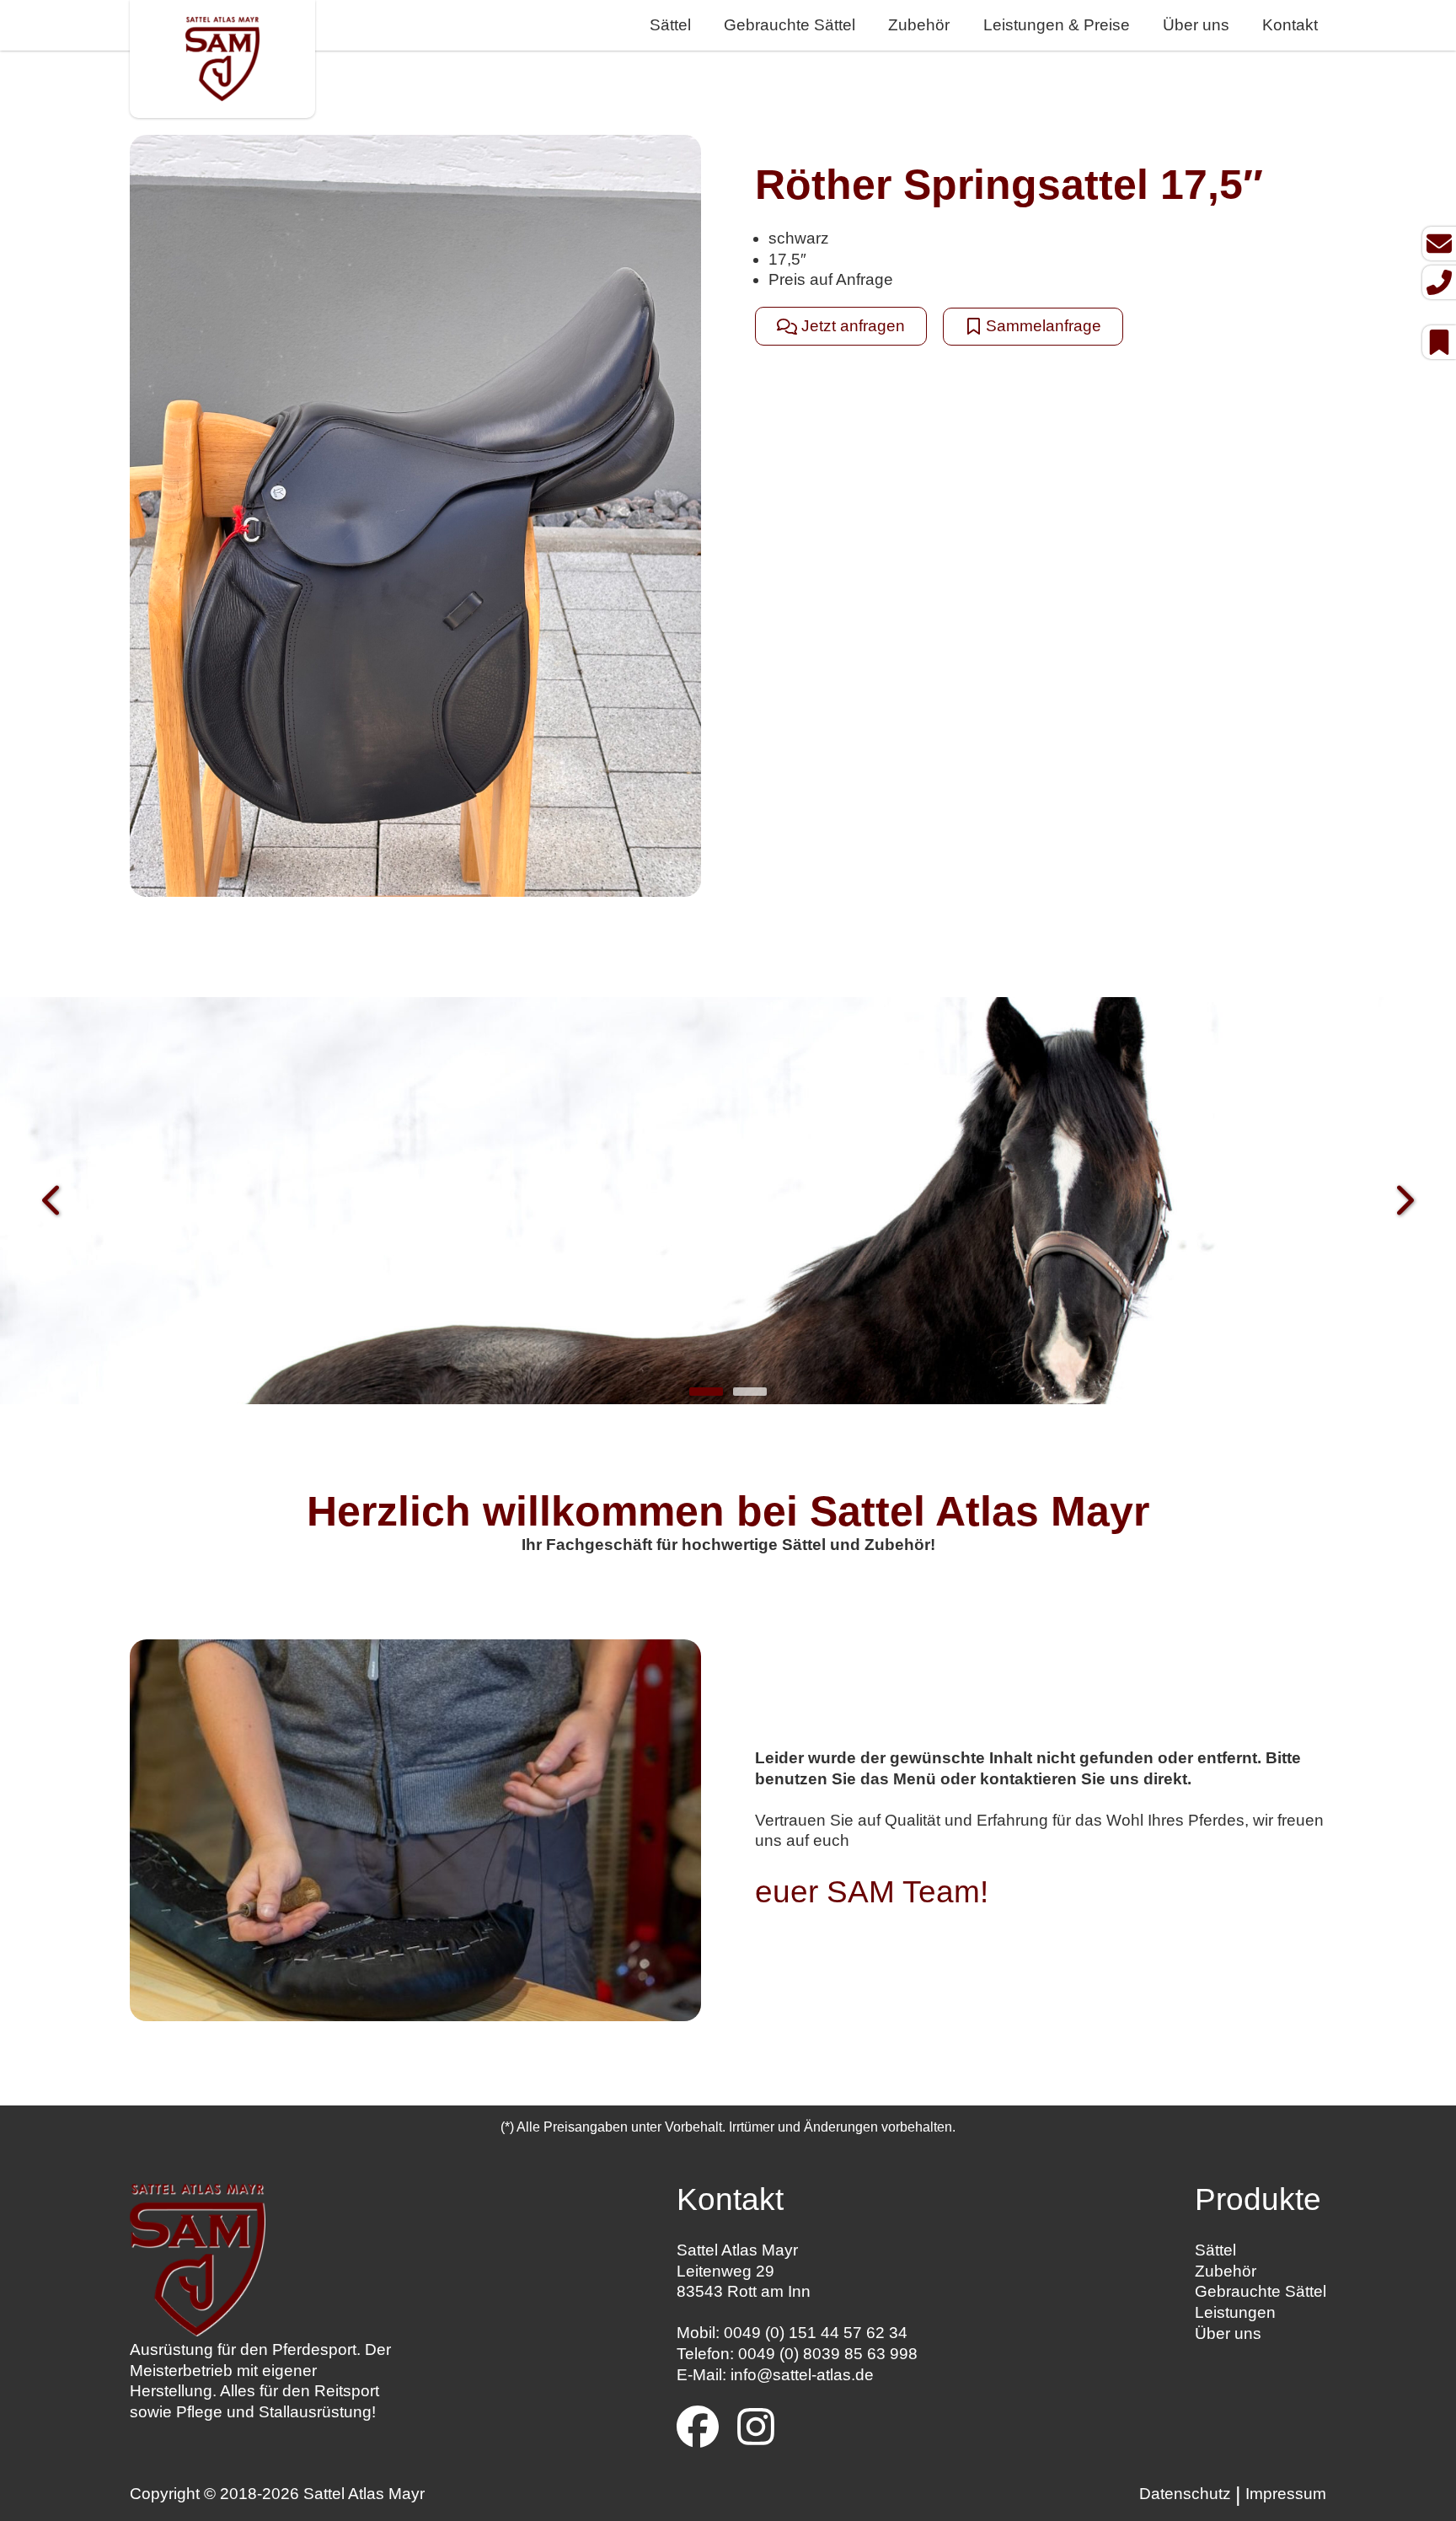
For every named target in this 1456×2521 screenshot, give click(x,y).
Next (1403, 1202)
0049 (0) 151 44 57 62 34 (816, 2333)
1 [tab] (706, 1392)
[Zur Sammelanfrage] (1439, 342)
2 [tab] (750, 1392)
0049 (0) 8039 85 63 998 (828, 2354)
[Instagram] (756, 2430)
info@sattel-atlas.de (802, 2375)
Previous (53, 1202)
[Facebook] (698, 2430)
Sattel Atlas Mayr (364, 2494)
